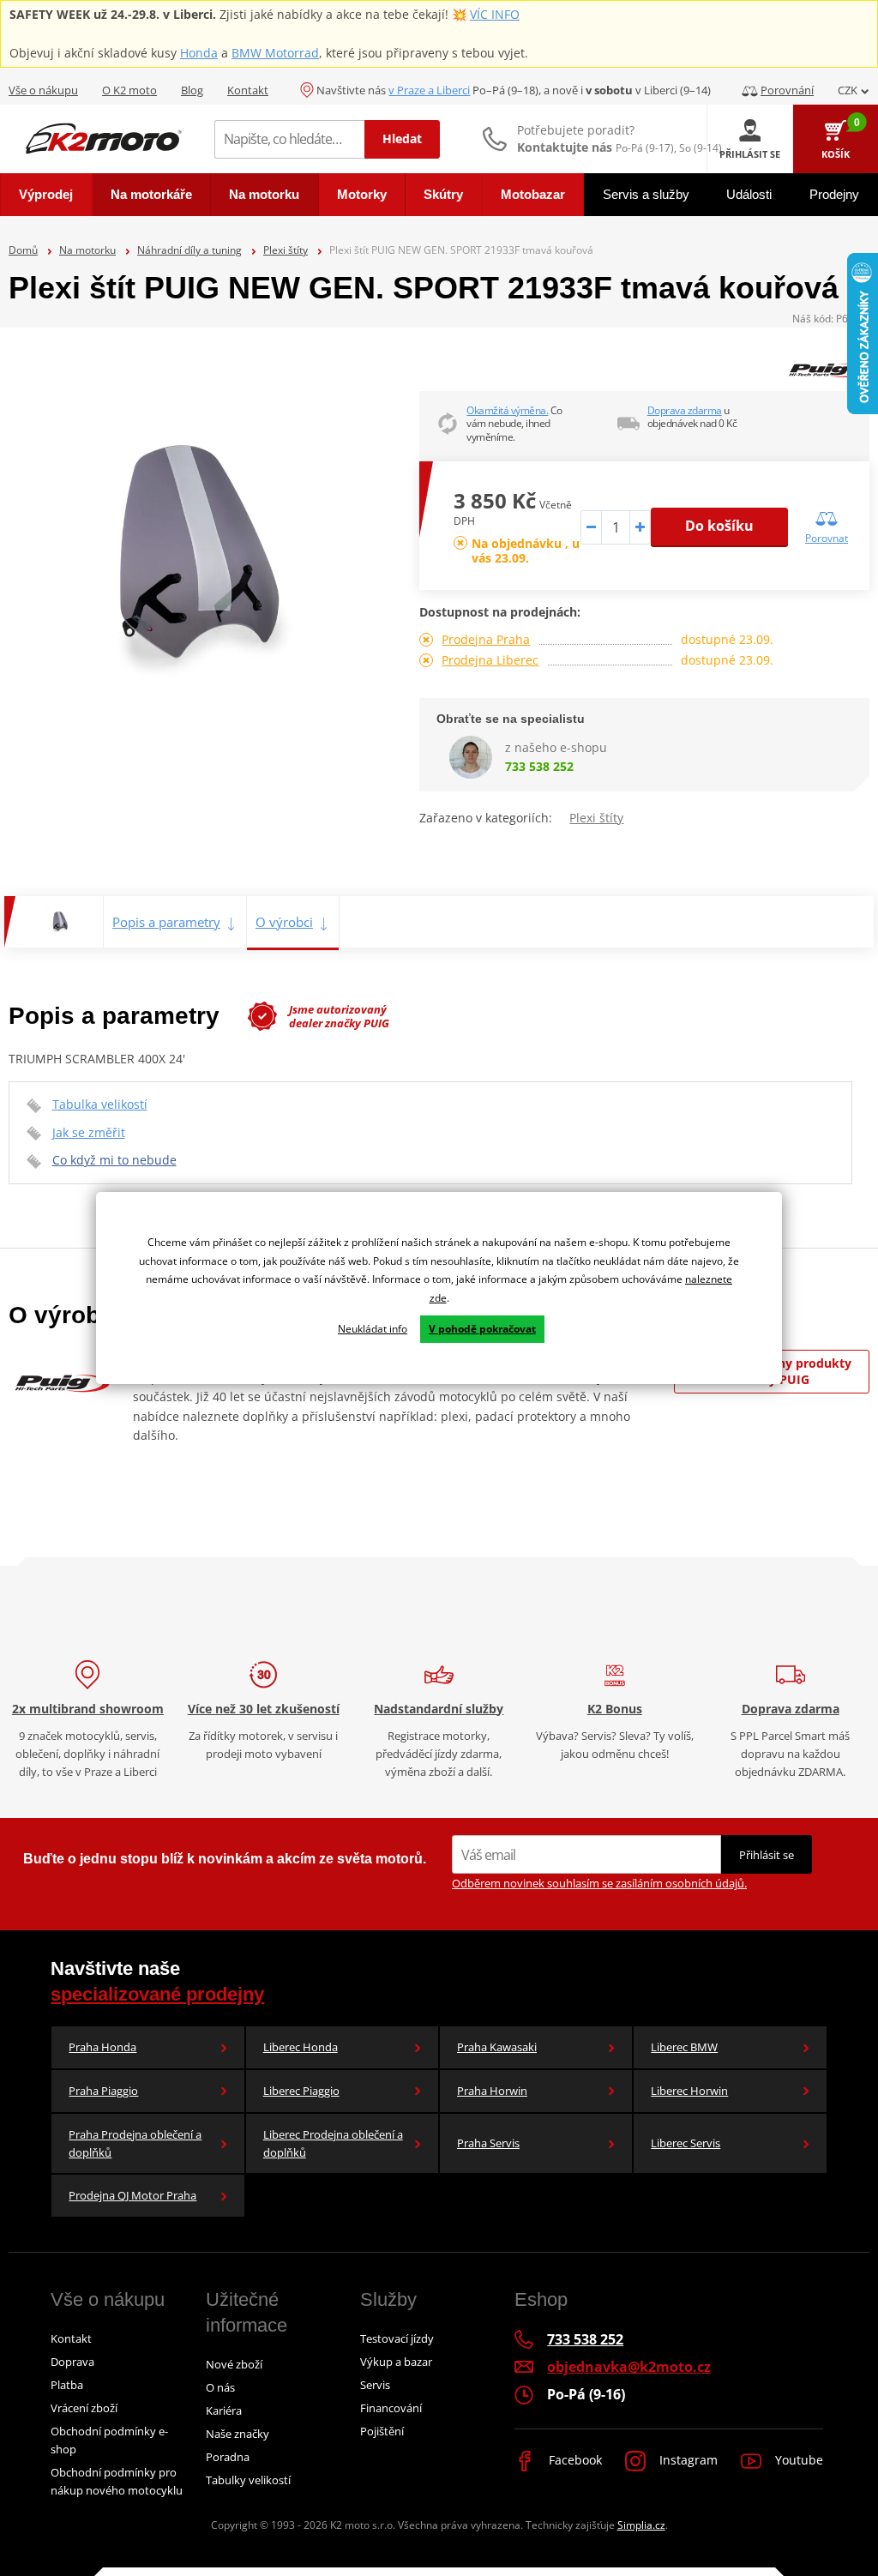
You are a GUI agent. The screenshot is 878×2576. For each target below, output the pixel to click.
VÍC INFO (495, 14)
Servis (375, 2385)
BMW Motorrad (275, 53)
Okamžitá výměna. (507, 410)
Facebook (574, 2460)
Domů (23, 250)
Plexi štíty (286, 250)
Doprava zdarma (685, 410)
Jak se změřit (89, 1132)
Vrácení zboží (84, 2408)
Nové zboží (234, 2364)
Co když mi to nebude (114, 1160)
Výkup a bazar (396, 2362)
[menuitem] (46, 195)
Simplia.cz (641, 2525)
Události (749, 194)
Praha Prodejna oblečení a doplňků (135, 2143)
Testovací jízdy (397, 2338)
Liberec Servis (686, 2143)
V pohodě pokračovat (482, 1329)
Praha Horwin (492, 2091)
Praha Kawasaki (497, 2047)
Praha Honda (102, 2047)
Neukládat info (373, 1329)
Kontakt (248, 90)
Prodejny (834, 194)
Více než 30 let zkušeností (264, 1709)
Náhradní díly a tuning (189, 250)
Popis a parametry (166, 922)
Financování (391, 2408)
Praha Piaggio (103, 2091)
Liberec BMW (684, 2047)
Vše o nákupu (43, 90)
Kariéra (224, 2410)
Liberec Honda (301, 2047)
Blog (192, 90)
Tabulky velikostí (248, 2480)
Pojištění (382, 2431)
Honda (199, 53)
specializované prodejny (157, 1994)
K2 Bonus (615, 1709)
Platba (67, 2385)
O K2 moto (129, 90)
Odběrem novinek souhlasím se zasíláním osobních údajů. (599, 1883)
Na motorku (87, 250)
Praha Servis (488, 2143)
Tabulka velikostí (100, 1104)
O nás (220, 2387)
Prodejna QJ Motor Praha (132, 2195)
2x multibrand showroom (88, 1709)
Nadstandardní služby (439, 1709)
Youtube (797, 2460)
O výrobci (284, 922)
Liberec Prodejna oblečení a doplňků (333, 2143)
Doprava (72, 2362)
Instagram (687, 2460)
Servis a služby (646, 194)
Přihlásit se (767, 1855)
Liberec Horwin (689, 2091)
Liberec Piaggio (301, 2091)
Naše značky (238, 2434)
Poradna (228, 2457)
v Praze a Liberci (429, 90)
